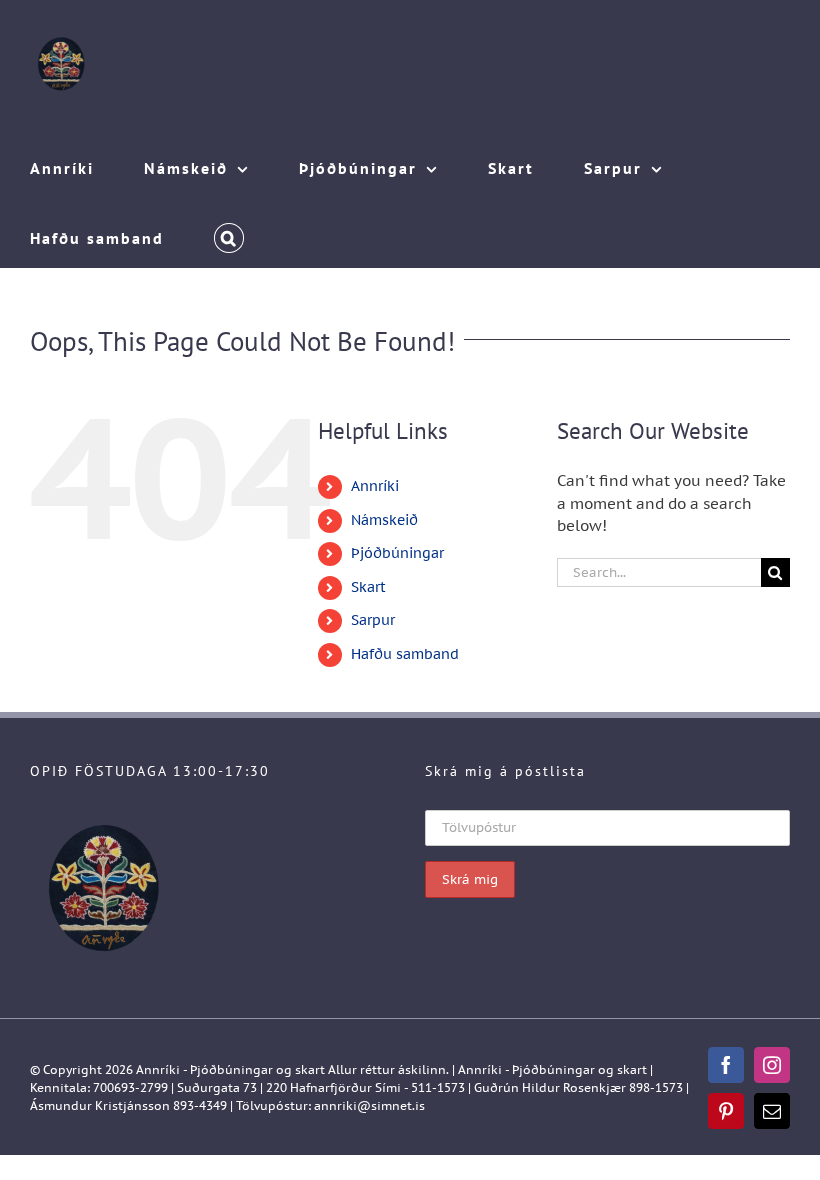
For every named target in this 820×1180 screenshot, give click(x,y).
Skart (368, 587)
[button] (229, 233)
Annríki (375, 486)
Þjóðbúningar (397, 553)
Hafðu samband (405, 654)
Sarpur (373, 620)
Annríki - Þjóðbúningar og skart (230, 1069)
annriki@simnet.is (369, 1105)
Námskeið (384, 520)
